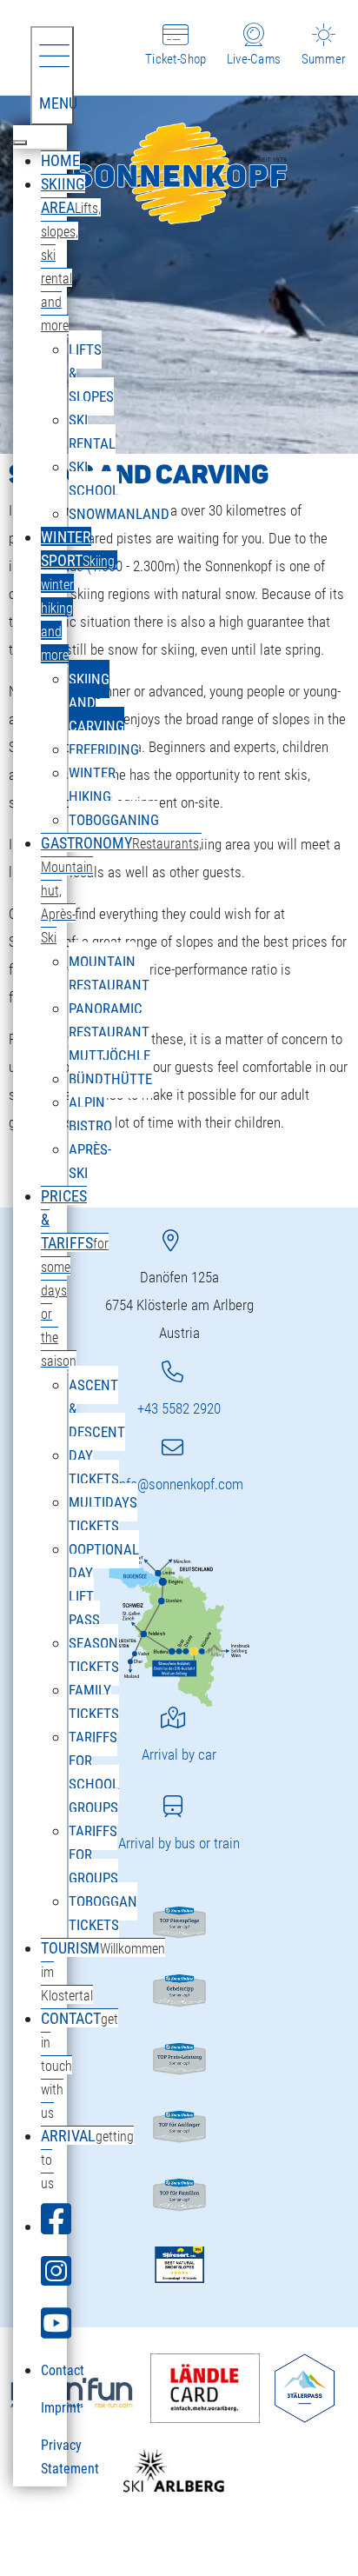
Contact (63, 2370)
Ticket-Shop (176, 59)
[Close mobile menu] (20, 143)
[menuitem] (60, 160)
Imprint (61, 2408)
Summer (323, 59)
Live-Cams (254, 59)
